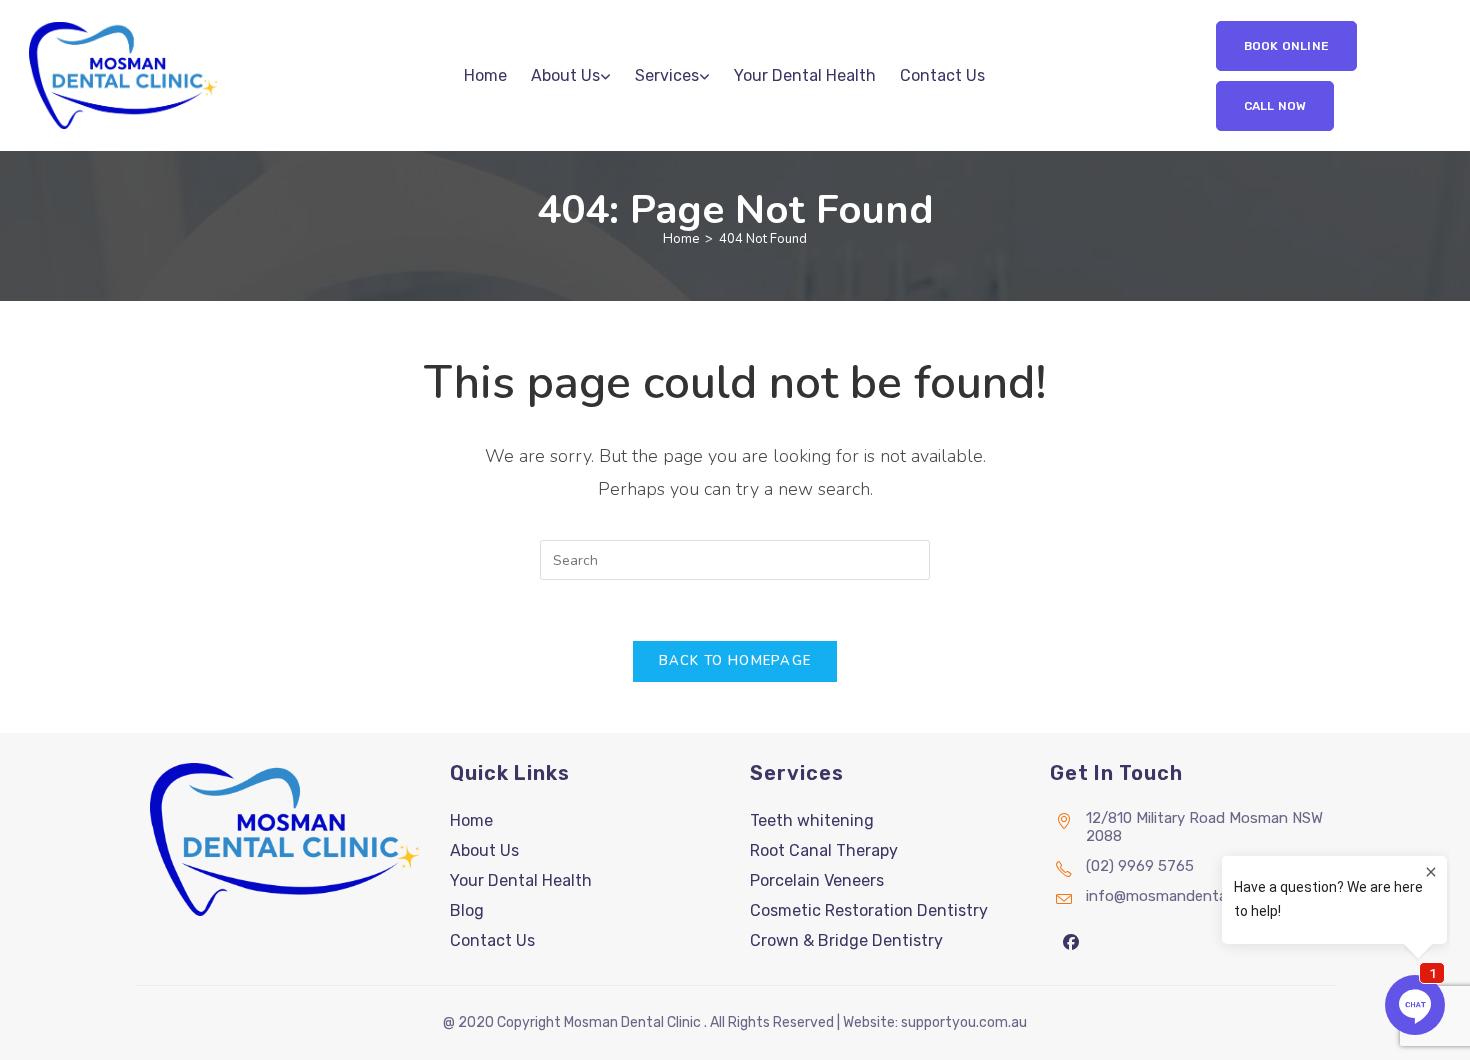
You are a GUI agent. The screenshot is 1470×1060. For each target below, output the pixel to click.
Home (471, 820)
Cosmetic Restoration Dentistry (869, 910)
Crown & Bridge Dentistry (846, 940)
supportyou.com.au (964, 1022)
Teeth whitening (812, 820)
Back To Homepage (735, 661)
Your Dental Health (521, 880)
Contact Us (492, 940)
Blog (467, 910)
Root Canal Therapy (824, 850)
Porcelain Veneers (817, 880)
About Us (484, 850)
